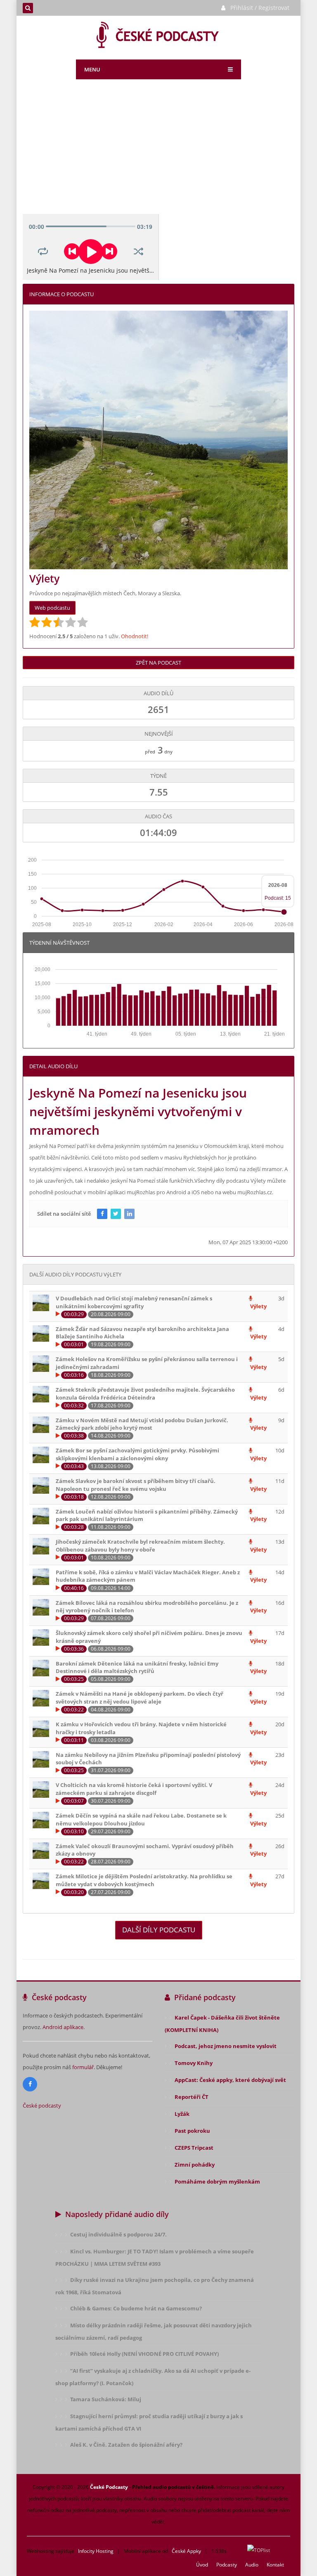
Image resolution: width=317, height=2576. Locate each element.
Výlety (258, 1306)
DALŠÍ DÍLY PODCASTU (159, 1930)
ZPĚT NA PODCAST (158, 663)
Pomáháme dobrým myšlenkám (217, 2182)
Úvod (202, 2565)
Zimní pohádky (195, 2165)
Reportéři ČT (192, 2097)
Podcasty (227, 2565)
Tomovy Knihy (194, 2063)
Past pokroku (192, 2131)
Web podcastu (52, 608)
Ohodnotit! (135, 636)
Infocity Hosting (96, 2551)
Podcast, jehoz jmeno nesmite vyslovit (226, 2046)
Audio (252, 2565)
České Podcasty (109, 2487)
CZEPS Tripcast (194, 2148)
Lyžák (182, 2114)
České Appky (186, 2551)
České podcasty (42, 2105)
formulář (83, 2067)
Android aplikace (63, 2027)
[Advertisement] (158, 152)
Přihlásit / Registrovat (260, 8)
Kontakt (275, 2565)
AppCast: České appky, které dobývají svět (230, 2080)
